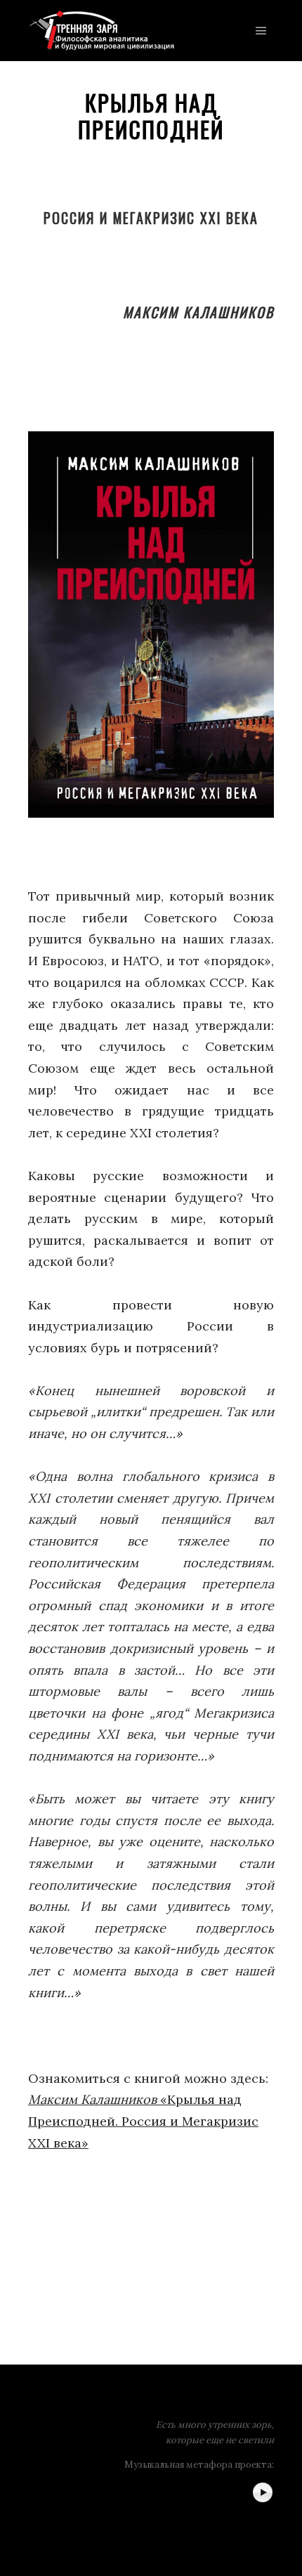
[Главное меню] (261, 31)
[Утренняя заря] (101, 31)
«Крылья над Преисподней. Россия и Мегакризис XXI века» (143, 2121)
